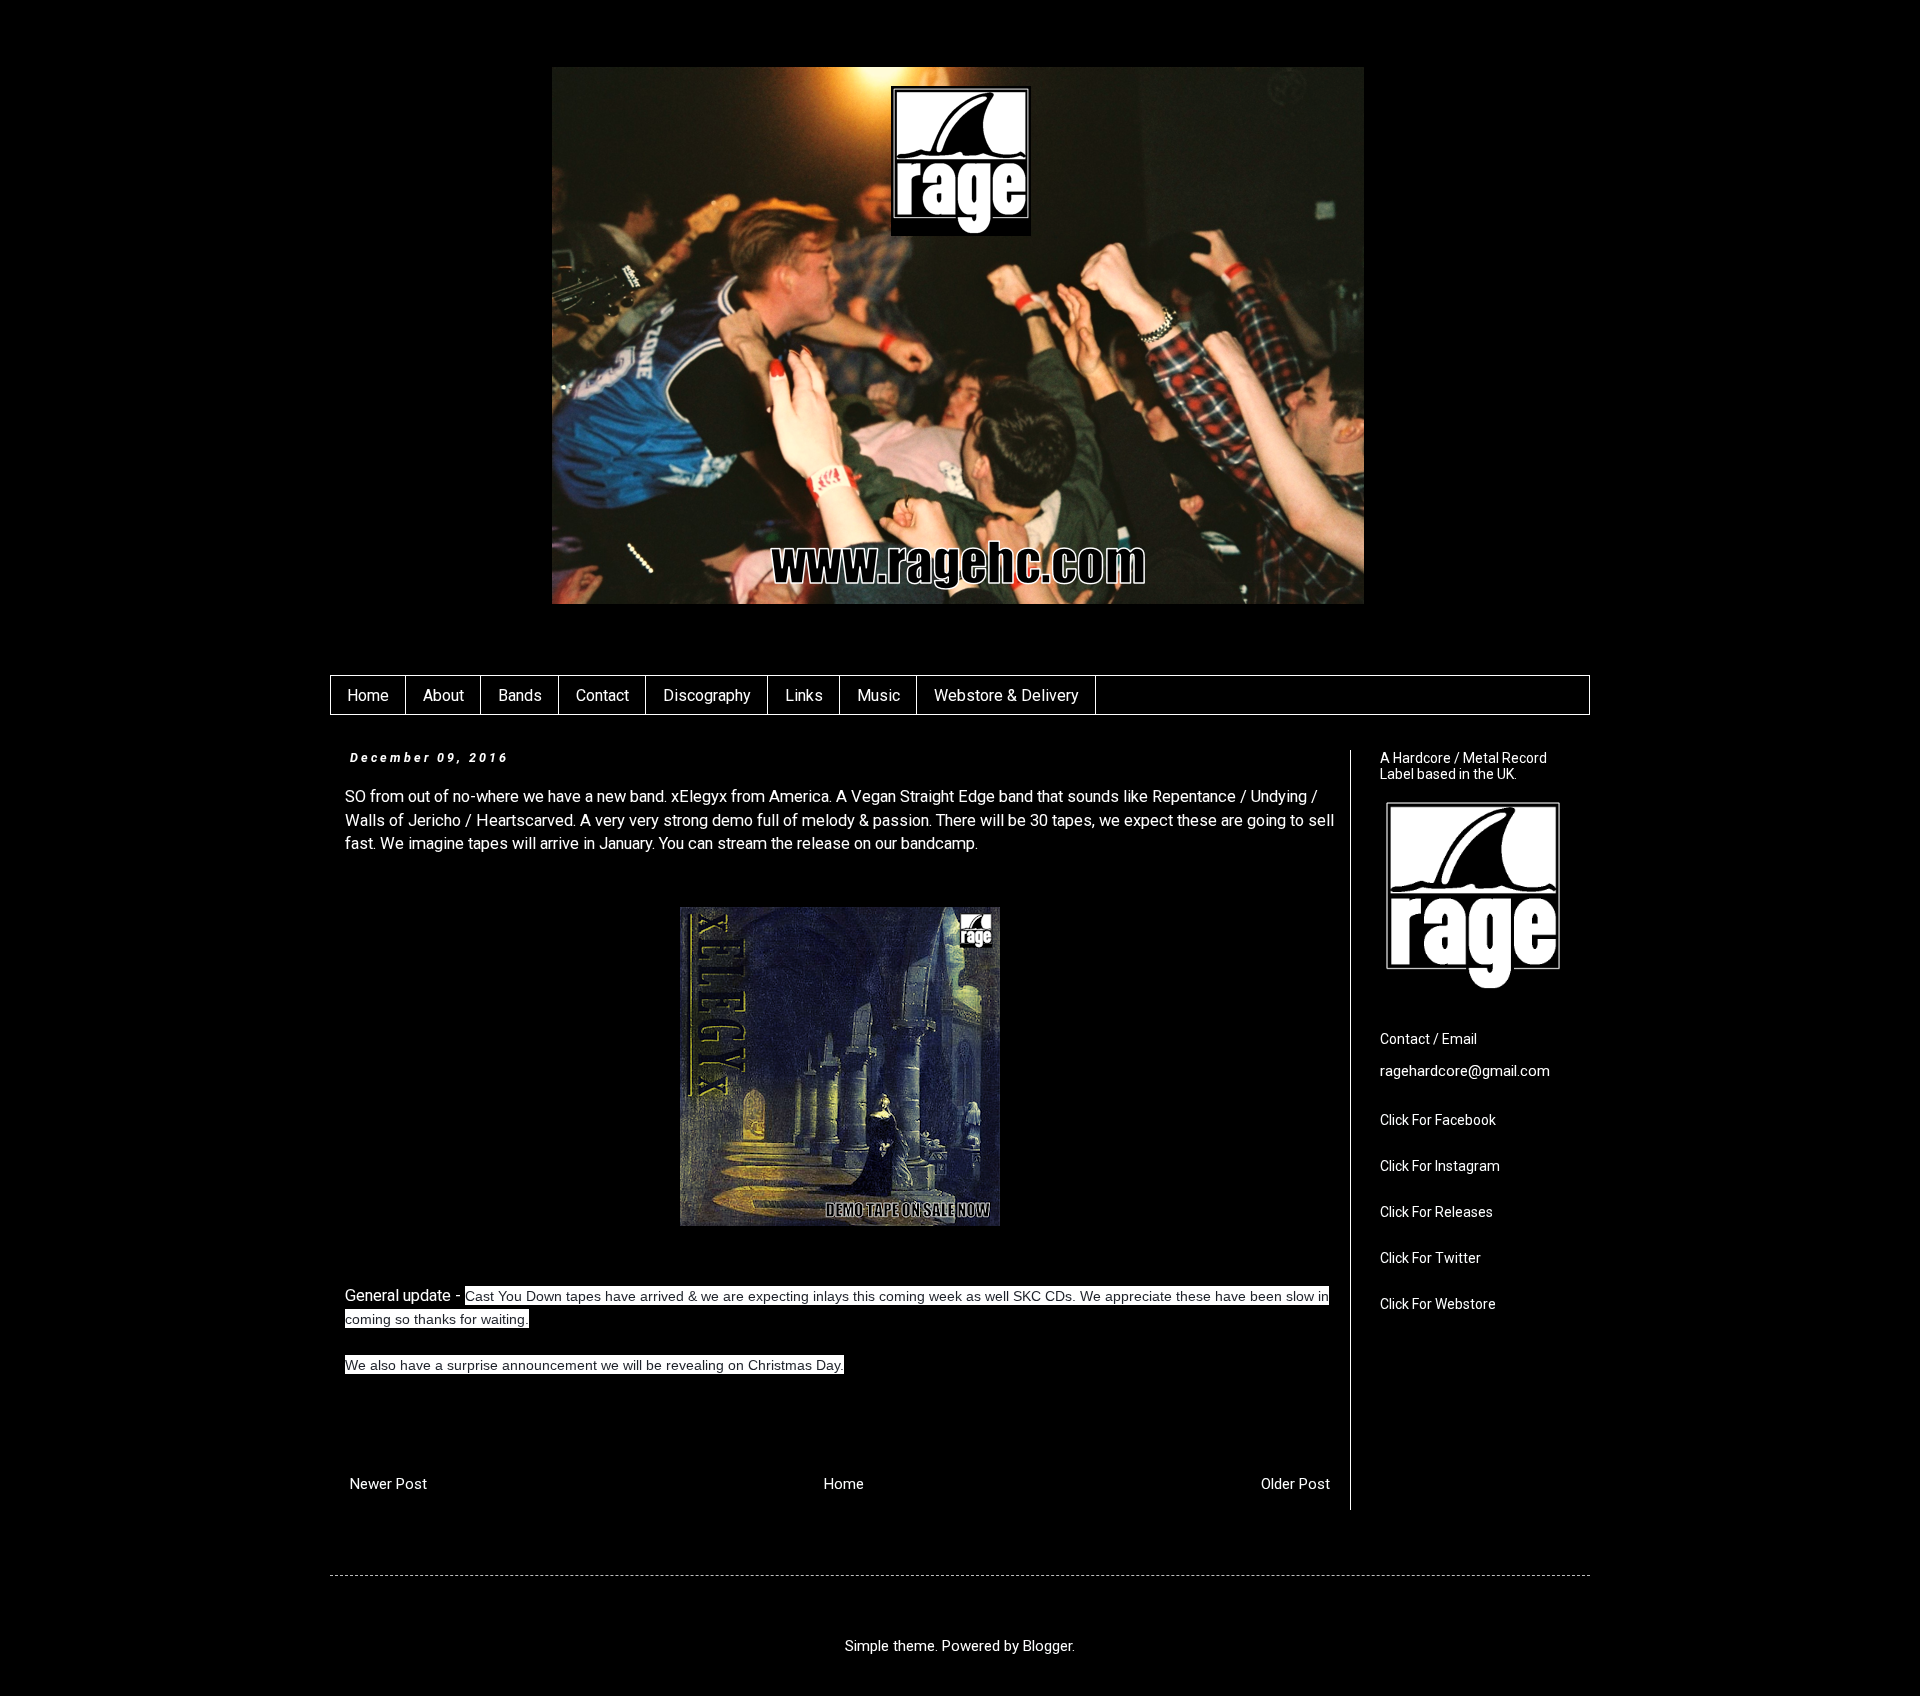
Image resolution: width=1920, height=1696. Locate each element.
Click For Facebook (1438, 1120)
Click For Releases (1436, 1212)
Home (368, 695)
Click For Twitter (1430, 1258)
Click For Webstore (1438, 1304)
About (443, 695)
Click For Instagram (1440, 1166)
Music (878, 695)
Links (804, 695)
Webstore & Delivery (1006, 695)
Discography (707, 695)
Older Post (1295, 1484)
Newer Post (388, 1484)
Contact (602, 695)
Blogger (1047, 1646)
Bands (520, 695)
